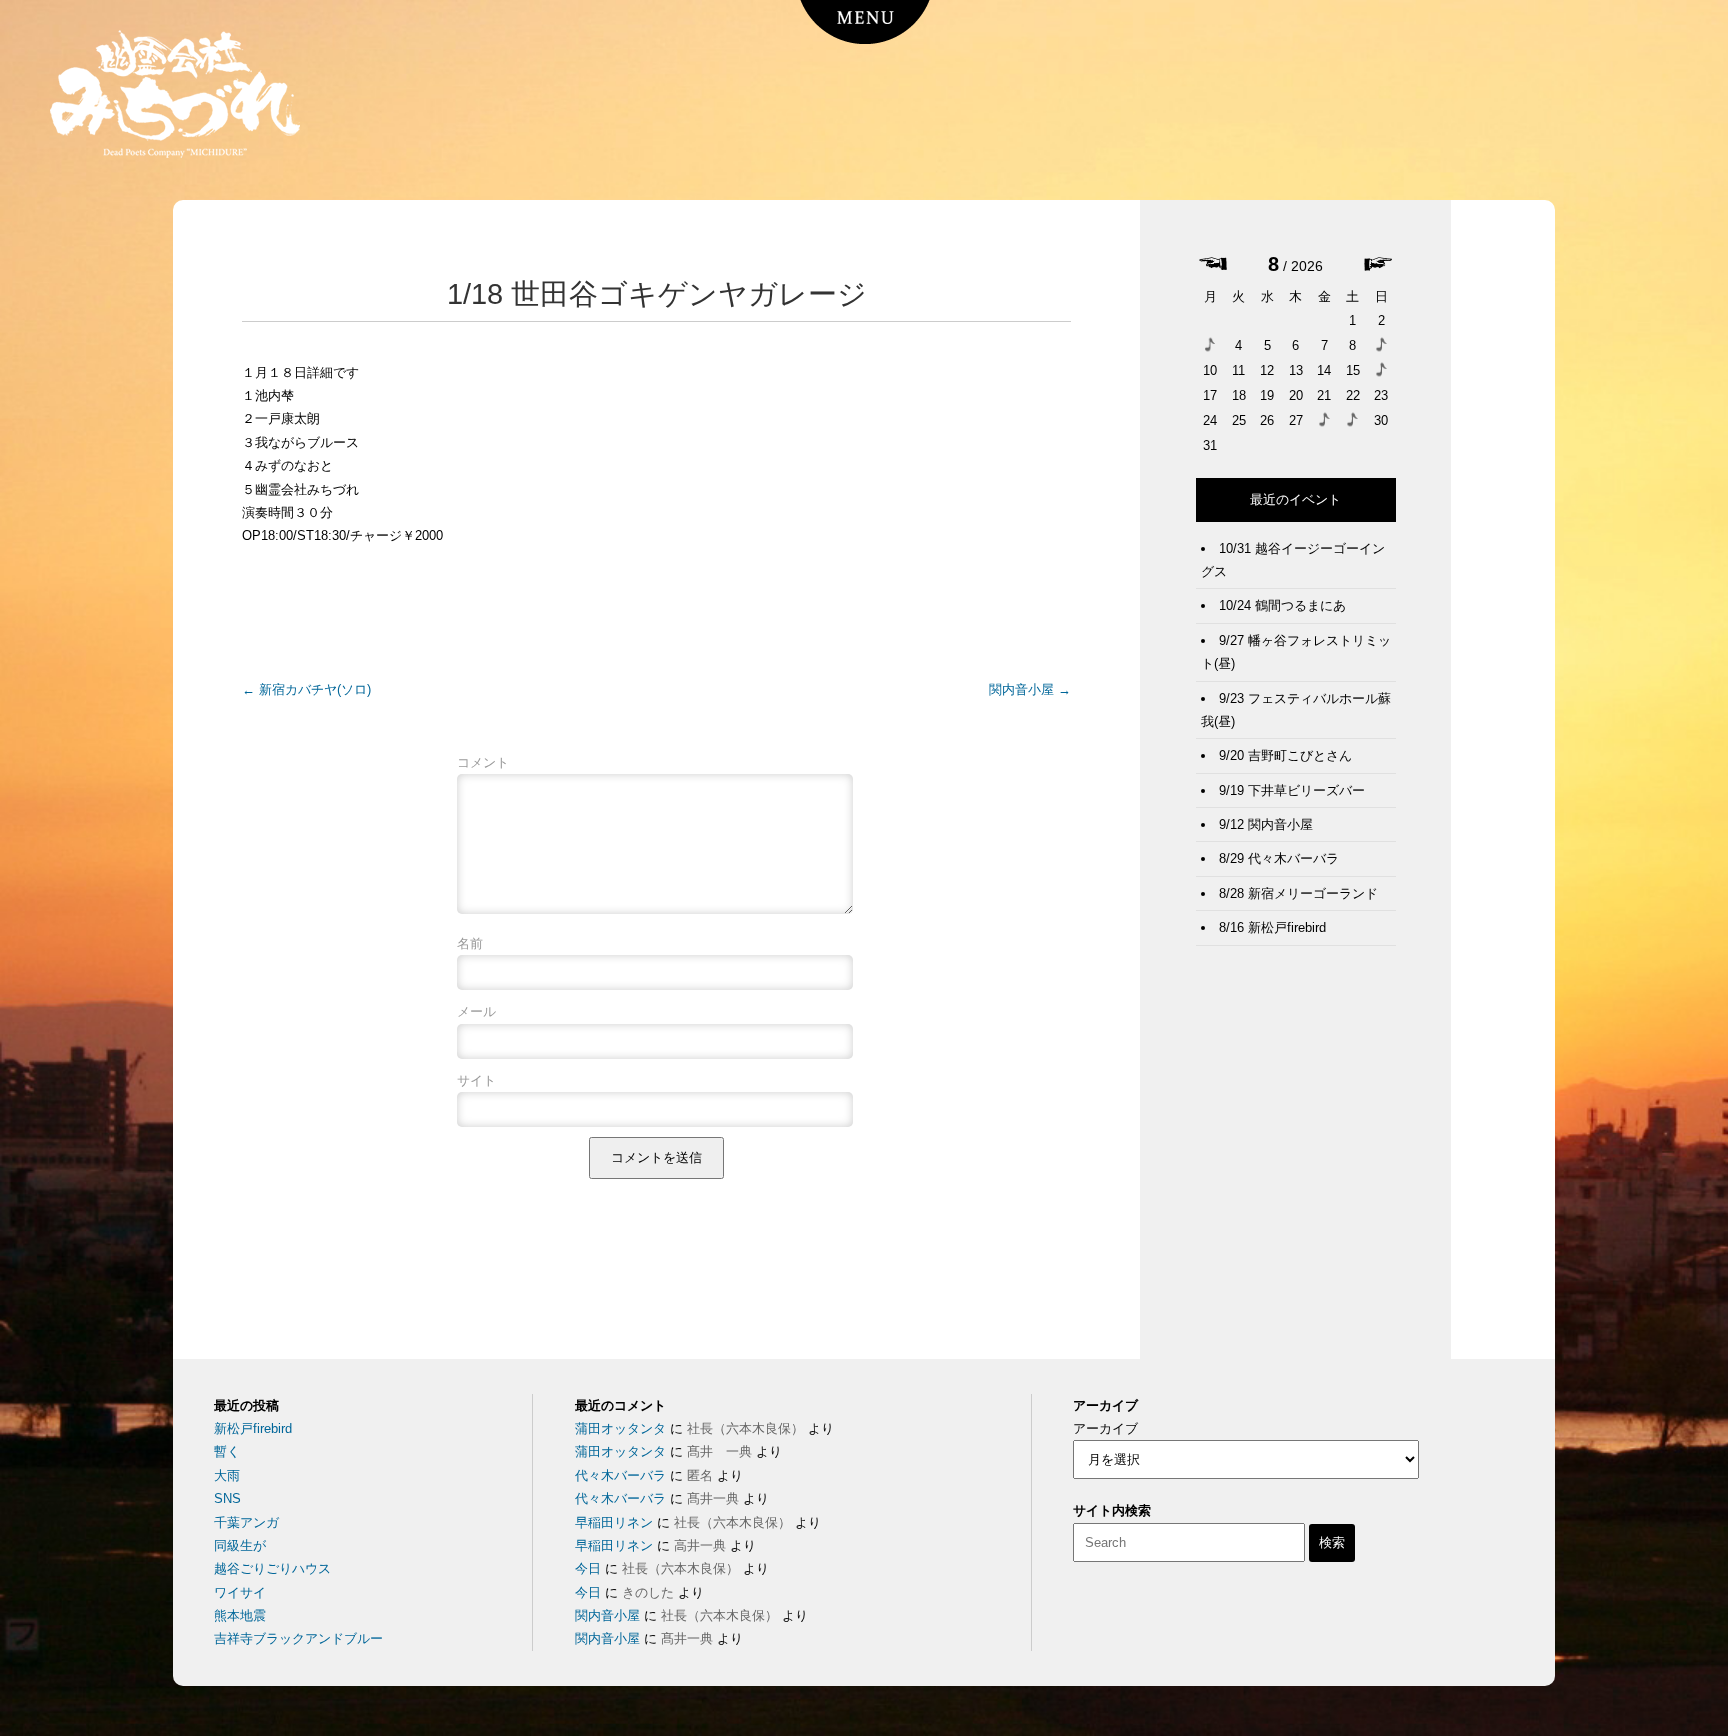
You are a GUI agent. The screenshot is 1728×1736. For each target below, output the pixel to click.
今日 (588, 1568)
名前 (470, 943)
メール (476, 1011)
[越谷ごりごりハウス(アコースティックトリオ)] (1210, 351)
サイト (476, 1080)
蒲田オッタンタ (620, 1428)
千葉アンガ (246, 1522)
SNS (227, 1498)
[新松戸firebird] (1381, 376)
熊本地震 (240, 1615)
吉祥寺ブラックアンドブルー (298, 1638)
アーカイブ (1105, 1428)
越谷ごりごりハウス (272, 1568)
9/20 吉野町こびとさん (1285, 755)
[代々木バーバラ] (1352, 426)
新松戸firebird (253, 1428)
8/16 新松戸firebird (1272, 927)
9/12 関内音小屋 (1266, 824)
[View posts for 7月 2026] (1213, 265)
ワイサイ (240, 1592)
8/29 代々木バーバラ (1279, 858)
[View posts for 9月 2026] (1378, 266)
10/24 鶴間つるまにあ (1282, 605)
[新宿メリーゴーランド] (1324, 426)
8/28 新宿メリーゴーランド (1298, 893)
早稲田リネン (614, 1522)
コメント (483, 762)
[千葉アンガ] (1381, 351)
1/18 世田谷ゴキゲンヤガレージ (657, 294)
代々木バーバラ (620, 1475)
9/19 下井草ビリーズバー (1292, 790)
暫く (227, 1451)
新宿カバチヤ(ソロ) (306, 689)
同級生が (240, 1545)
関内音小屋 (1030, 689)
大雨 (227, 1475)
